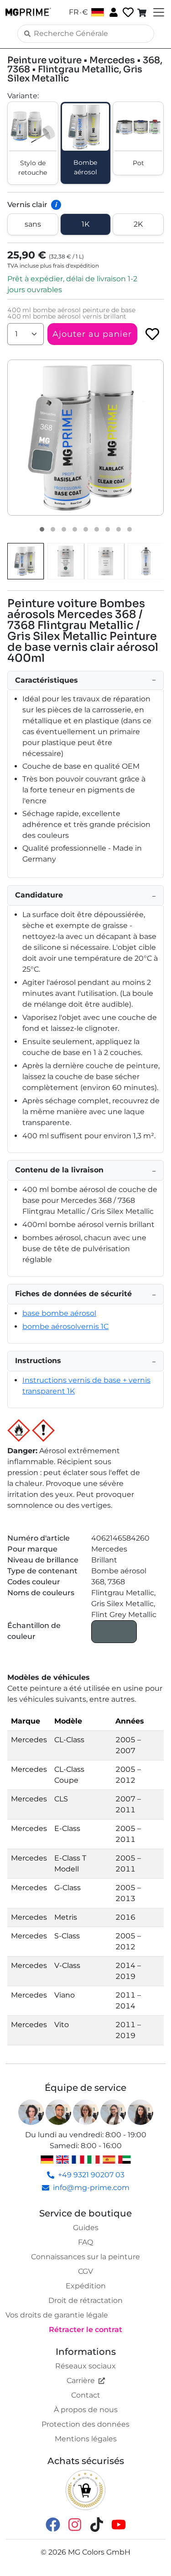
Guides (86, 2228)
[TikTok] (97, 2524)
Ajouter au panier (92, 334)
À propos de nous (86, 2410)
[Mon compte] (113, 12)
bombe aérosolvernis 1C (65, 1326)
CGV (85, 2271)
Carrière (81, 2381)
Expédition (86, 2286)
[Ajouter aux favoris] (152, 334)
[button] (85, 438)
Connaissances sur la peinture (85, 2257)
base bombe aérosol (59, 1313)
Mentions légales (86, 2439)
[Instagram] (75, 2524)
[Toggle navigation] (158, 12)
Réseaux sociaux (85, 2366)
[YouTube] (119, 2524)
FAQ (85, 2242)
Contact (86, 2395)
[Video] (130, 529)
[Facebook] (53, 2524)
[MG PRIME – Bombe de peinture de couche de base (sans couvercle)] (146, 561)
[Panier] (143, 12)
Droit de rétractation (85, 2300)
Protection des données (85, 2424)
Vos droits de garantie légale (57, 2315)
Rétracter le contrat (85, 2330)
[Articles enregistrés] (127, 13)
